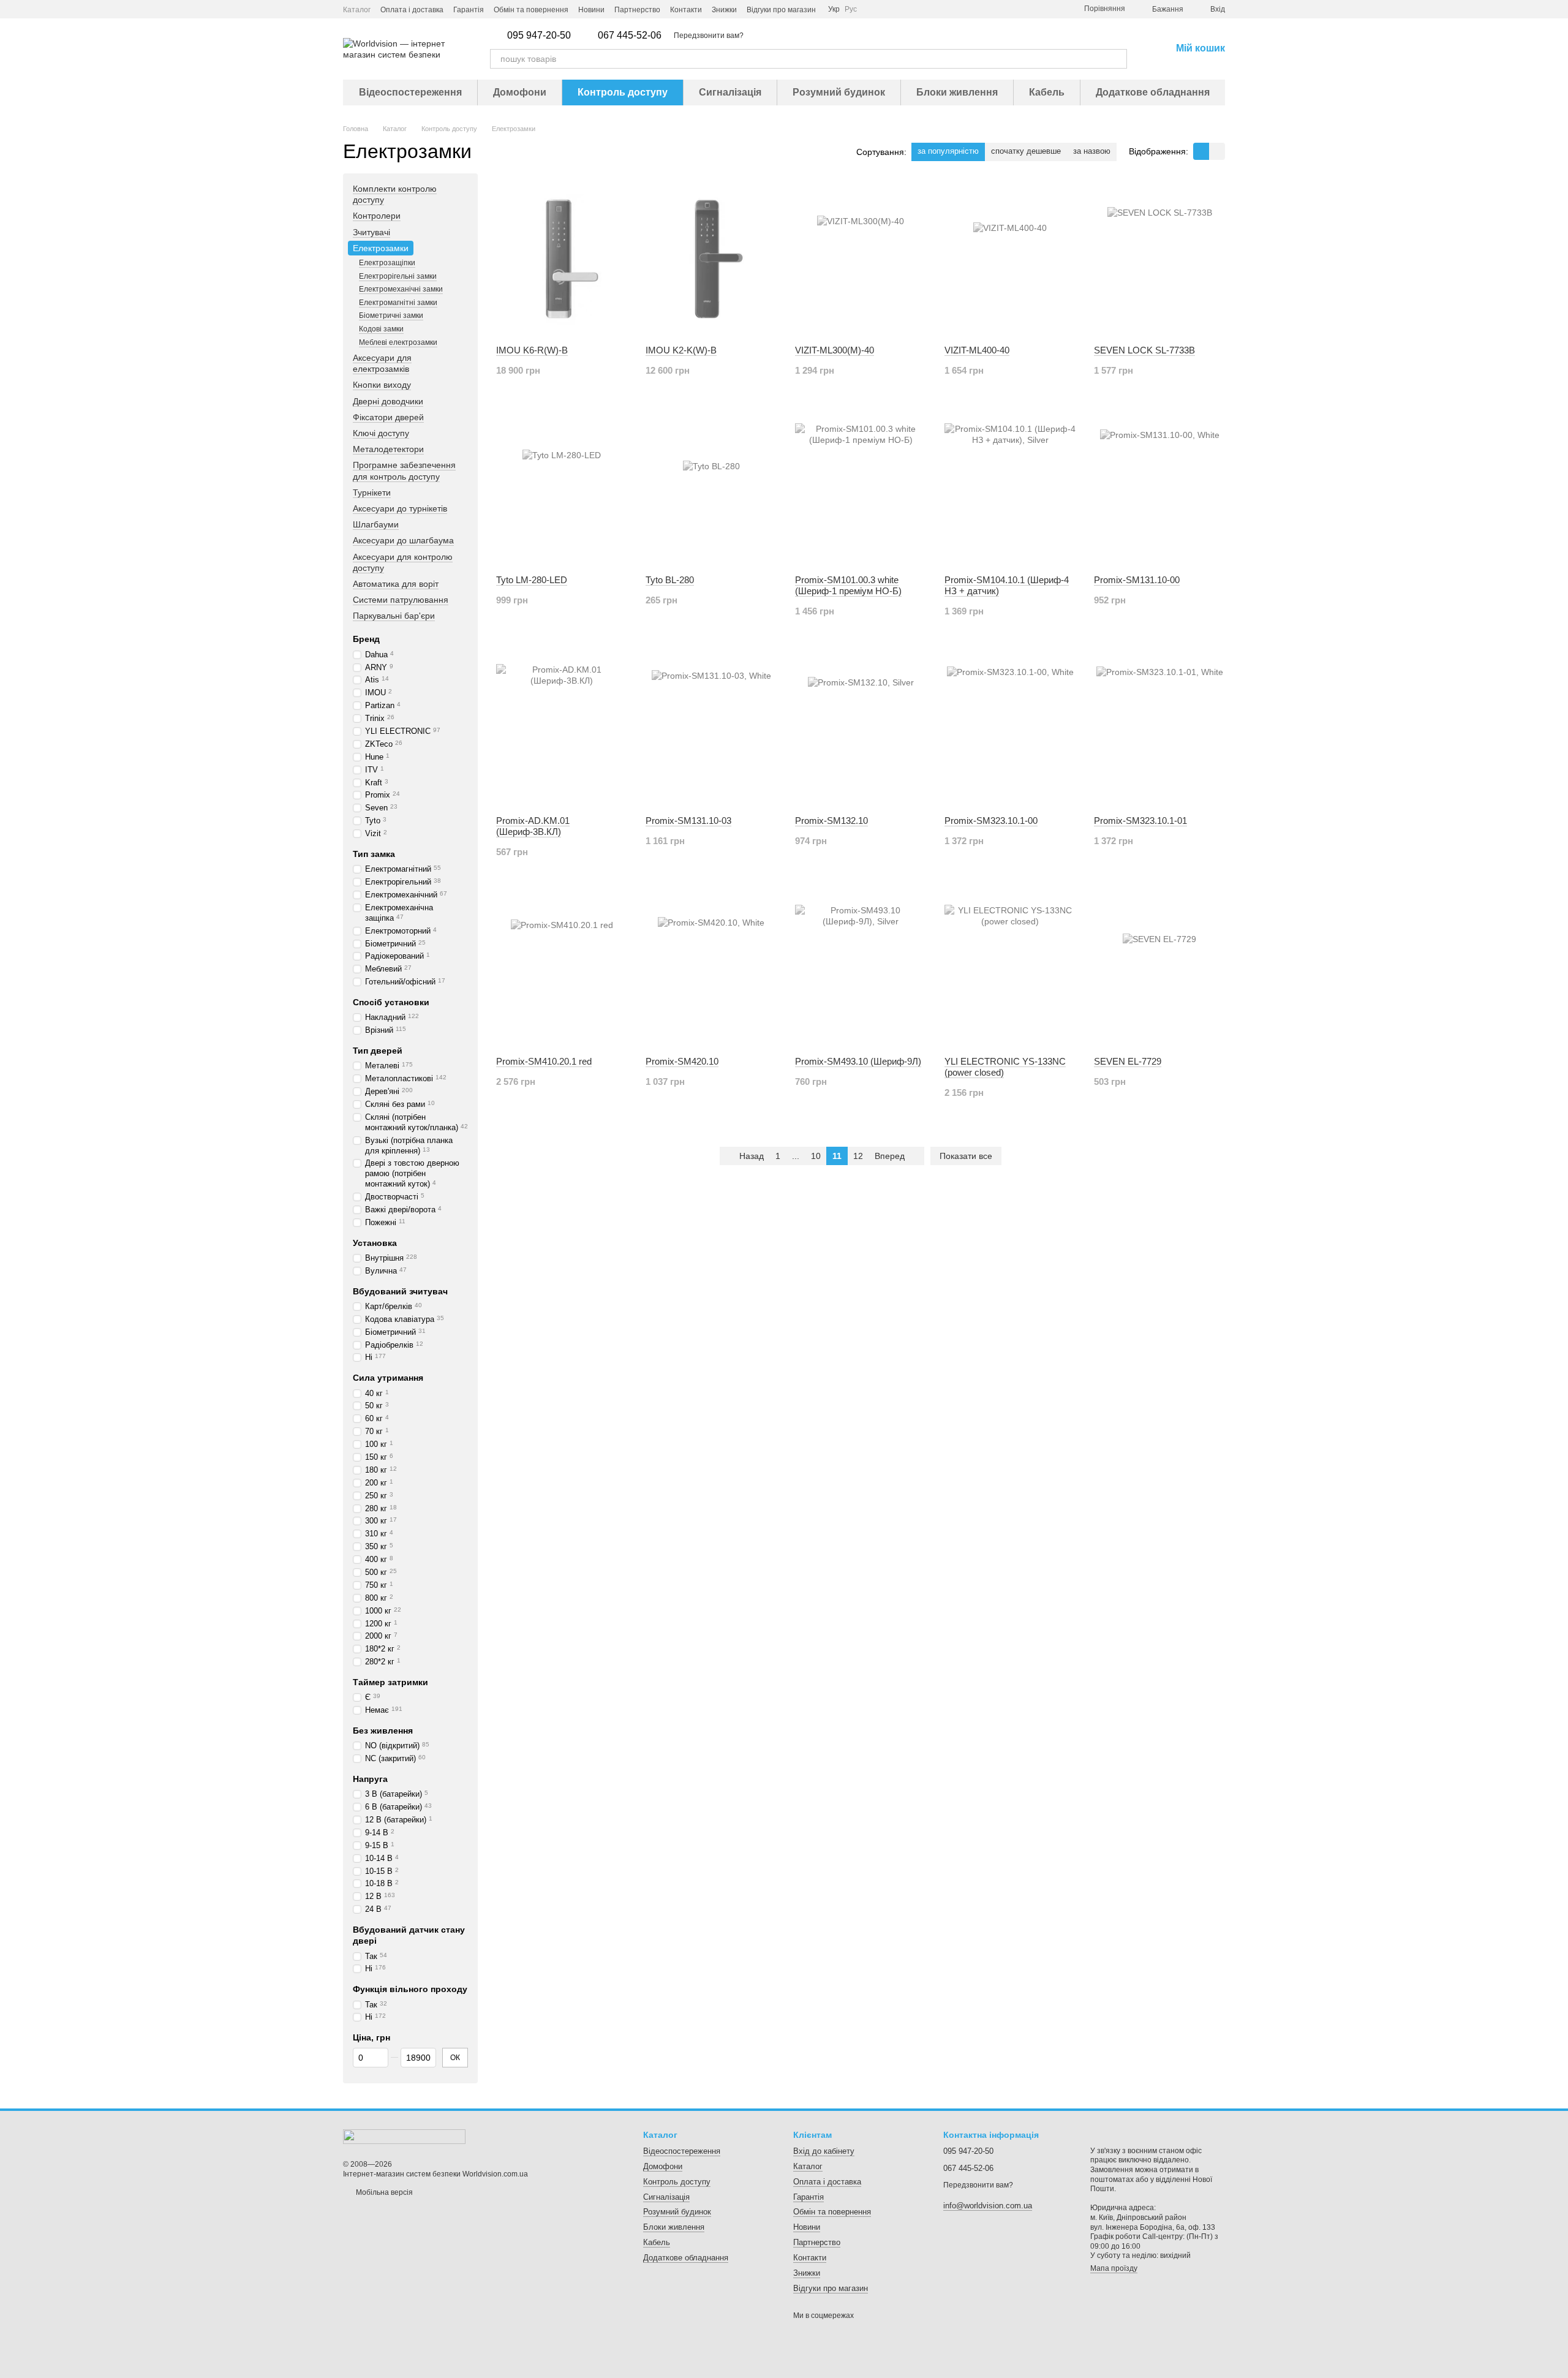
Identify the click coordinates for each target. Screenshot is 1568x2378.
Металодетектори (388, 449)
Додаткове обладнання (1153, 92)
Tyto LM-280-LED (532, 580)
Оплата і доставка (412, 10)
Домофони (520, 92)
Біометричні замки (391, 315)
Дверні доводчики (388, 401)
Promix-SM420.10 (682, 1061)
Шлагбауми (376, 524)
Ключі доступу (381, 433)
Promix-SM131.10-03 (688, 821)
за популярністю (948, 151)
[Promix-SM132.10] (861, 730)
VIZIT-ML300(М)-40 (835, 350)
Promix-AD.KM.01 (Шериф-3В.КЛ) (533, 826)
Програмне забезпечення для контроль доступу (404, 471)
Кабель (1047, 92)
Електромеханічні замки (401, 289)
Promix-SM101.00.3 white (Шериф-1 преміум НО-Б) (848, 585)
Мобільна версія (383, 2192)
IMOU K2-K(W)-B (681, 350)
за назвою (1092, 151)
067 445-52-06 (630, 36)
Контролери (377, 216)
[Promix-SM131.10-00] (1159, 489)
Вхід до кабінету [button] (824, 2151)
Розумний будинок (839, 92)
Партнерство (637, 10)
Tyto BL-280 (670, 580)
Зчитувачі (371, 232)
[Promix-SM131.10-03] (711, 730)
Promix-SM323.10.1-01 (1140, 821)
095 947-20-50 (539, 36)
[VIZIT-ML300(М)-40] (861, 259)
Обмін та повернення (531, 10)
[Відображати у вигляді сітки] (1201, 151)
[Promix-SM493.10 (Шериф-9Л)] (861, 970)
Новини (591, 10)
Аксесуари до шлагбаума (403, 541)
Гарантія (469, 10)
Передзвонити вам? (709, 36)
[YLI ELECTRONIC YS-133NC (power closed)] (1010, 970)
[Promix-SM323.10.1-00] (1010, 730)
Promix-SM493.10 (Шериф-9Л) (858, 1061)
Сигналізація (730, 92)
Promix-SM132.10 (831, 821)
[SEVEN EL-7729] (1159, 970)
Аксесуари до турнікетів (400, 508)
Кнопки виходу (382, 385)
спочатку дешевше (1026, 151)
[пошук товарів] (1117, 59)
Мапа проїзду (1114, 2268)
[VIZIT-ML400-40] (1010, 259)
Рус (851, 9)
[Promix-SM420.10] (711, 970)
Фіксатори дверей (388, 417)
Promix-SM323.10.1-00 (991, 821)
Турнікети (372, 493)
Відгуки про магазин (781, 10)
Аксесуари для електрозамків (382, 363)
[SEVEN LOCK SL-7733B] (1159, 259)
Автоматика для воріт (396, 584)
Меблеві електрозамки (398, 342)
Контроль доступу (623, 92)
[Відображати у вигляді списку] (1217, 151)
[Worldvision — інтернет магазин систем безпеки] (404, 2136)
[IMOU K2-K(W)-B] (711, 259)
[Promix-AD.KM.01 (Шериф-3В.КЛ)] (562, 730)
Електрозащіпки (387, 263)
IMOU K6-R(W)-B (532, 350)
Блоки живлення (957, 92)
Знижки (724, 10)
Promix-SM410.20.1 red (544, 1061)
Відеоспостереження (410, 92)
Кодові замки (381, 329)
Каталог (357, 10)
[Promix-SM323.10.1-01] (1159, 730)
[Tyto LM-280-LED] (562, 489)
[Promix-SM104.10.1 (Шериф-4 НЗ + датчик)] (1010, 489)
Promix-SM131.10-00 (1137, 580)
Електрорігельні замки (398, 276)
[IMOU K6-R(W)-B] (562, 259)
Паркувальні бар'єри (394, 616)
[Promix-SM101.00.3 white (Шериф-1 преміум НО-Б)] (861, 489)
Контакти (686, 10)
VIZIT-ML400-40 (977, 350)
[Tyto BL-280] (711, 489)
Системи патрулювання (401, 600)
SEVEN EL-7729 (1128, 1061)
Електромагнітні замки (398, 303)
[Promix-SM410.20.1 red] (562, 970)
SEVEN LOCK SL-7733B (1144, 350)
